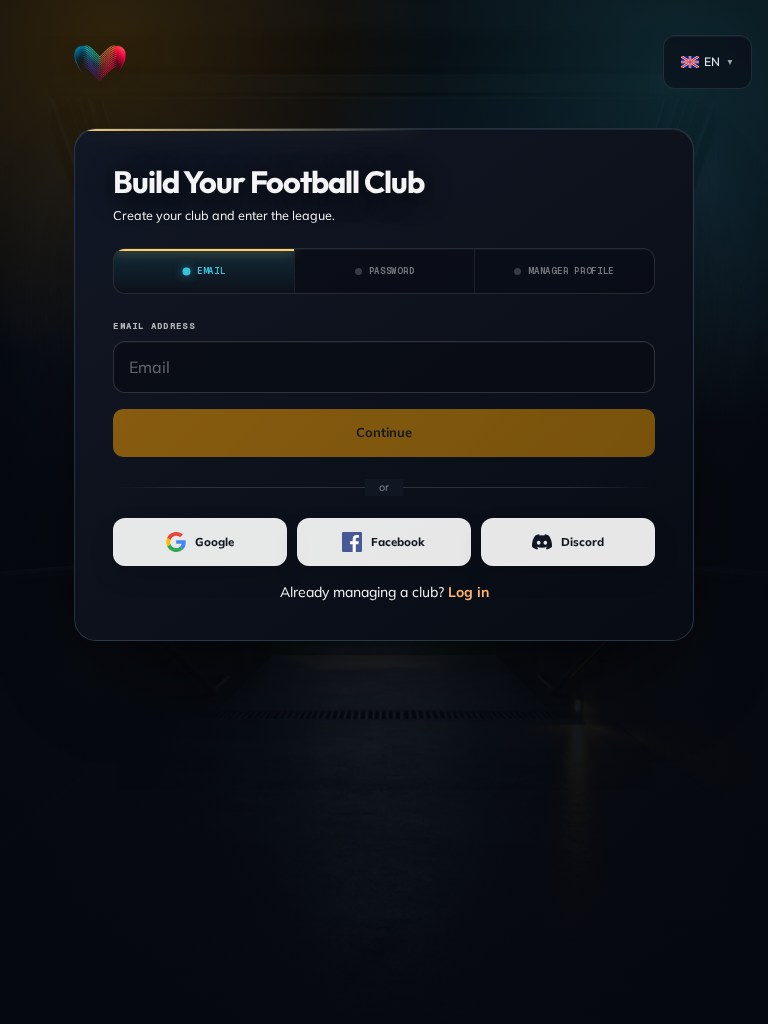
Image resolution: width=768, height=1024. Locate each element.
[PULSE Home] (100, 62)
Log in (468, 592)
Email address (153, 326)
